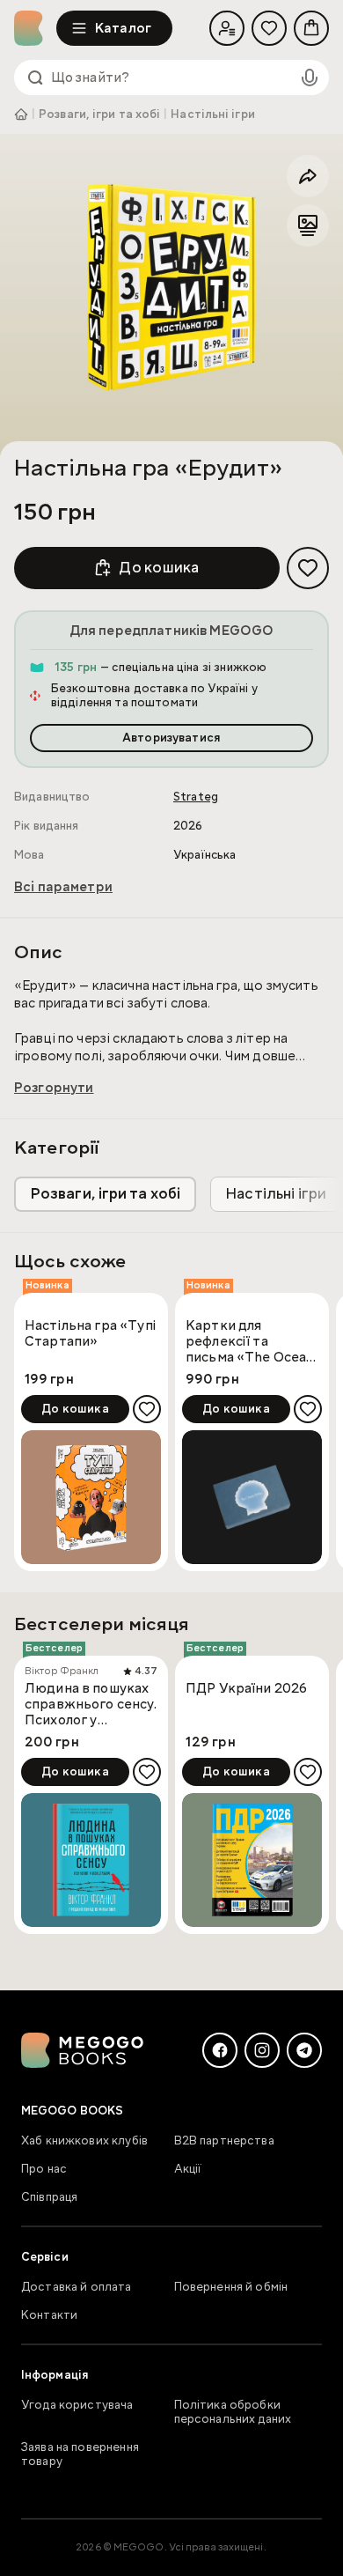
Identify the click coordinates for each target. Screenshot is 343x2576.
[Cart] (311, 28)
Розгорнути (54, 1088)
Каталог (123, 28)
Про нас (44, 2169)
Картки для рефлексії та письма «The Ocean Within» (250, 1341)
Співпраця (49, 2197)
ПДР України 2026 (246, 1689)
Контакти (49, 2315)
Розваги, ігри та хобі (99, 114)
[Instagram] (262, 2050)
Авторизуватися (171, 738)
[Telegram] (304, 2050)
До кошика (159, 568)
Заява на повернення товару (80, 2454)
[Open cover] (171, 286)
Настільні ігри (212, 114)
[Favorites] (269, 28)
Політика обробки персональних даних (233, 2412)
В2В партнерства (224, 2141)
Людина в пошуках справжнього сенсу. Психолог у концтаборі (91, 1704)
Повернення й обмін (231, 2287)
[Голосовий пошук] (310, 78)
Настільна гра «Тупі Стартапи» (91, 1334)
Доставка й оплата (77, 2287)
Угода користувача (77, 2405)
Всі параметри (63, 887)
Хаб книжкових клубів (84, 2141)
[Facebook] (220, 2050)
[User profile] (227, 28)
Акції (188, 2169)
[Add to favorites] (308, 568)
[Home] (35, 28)
